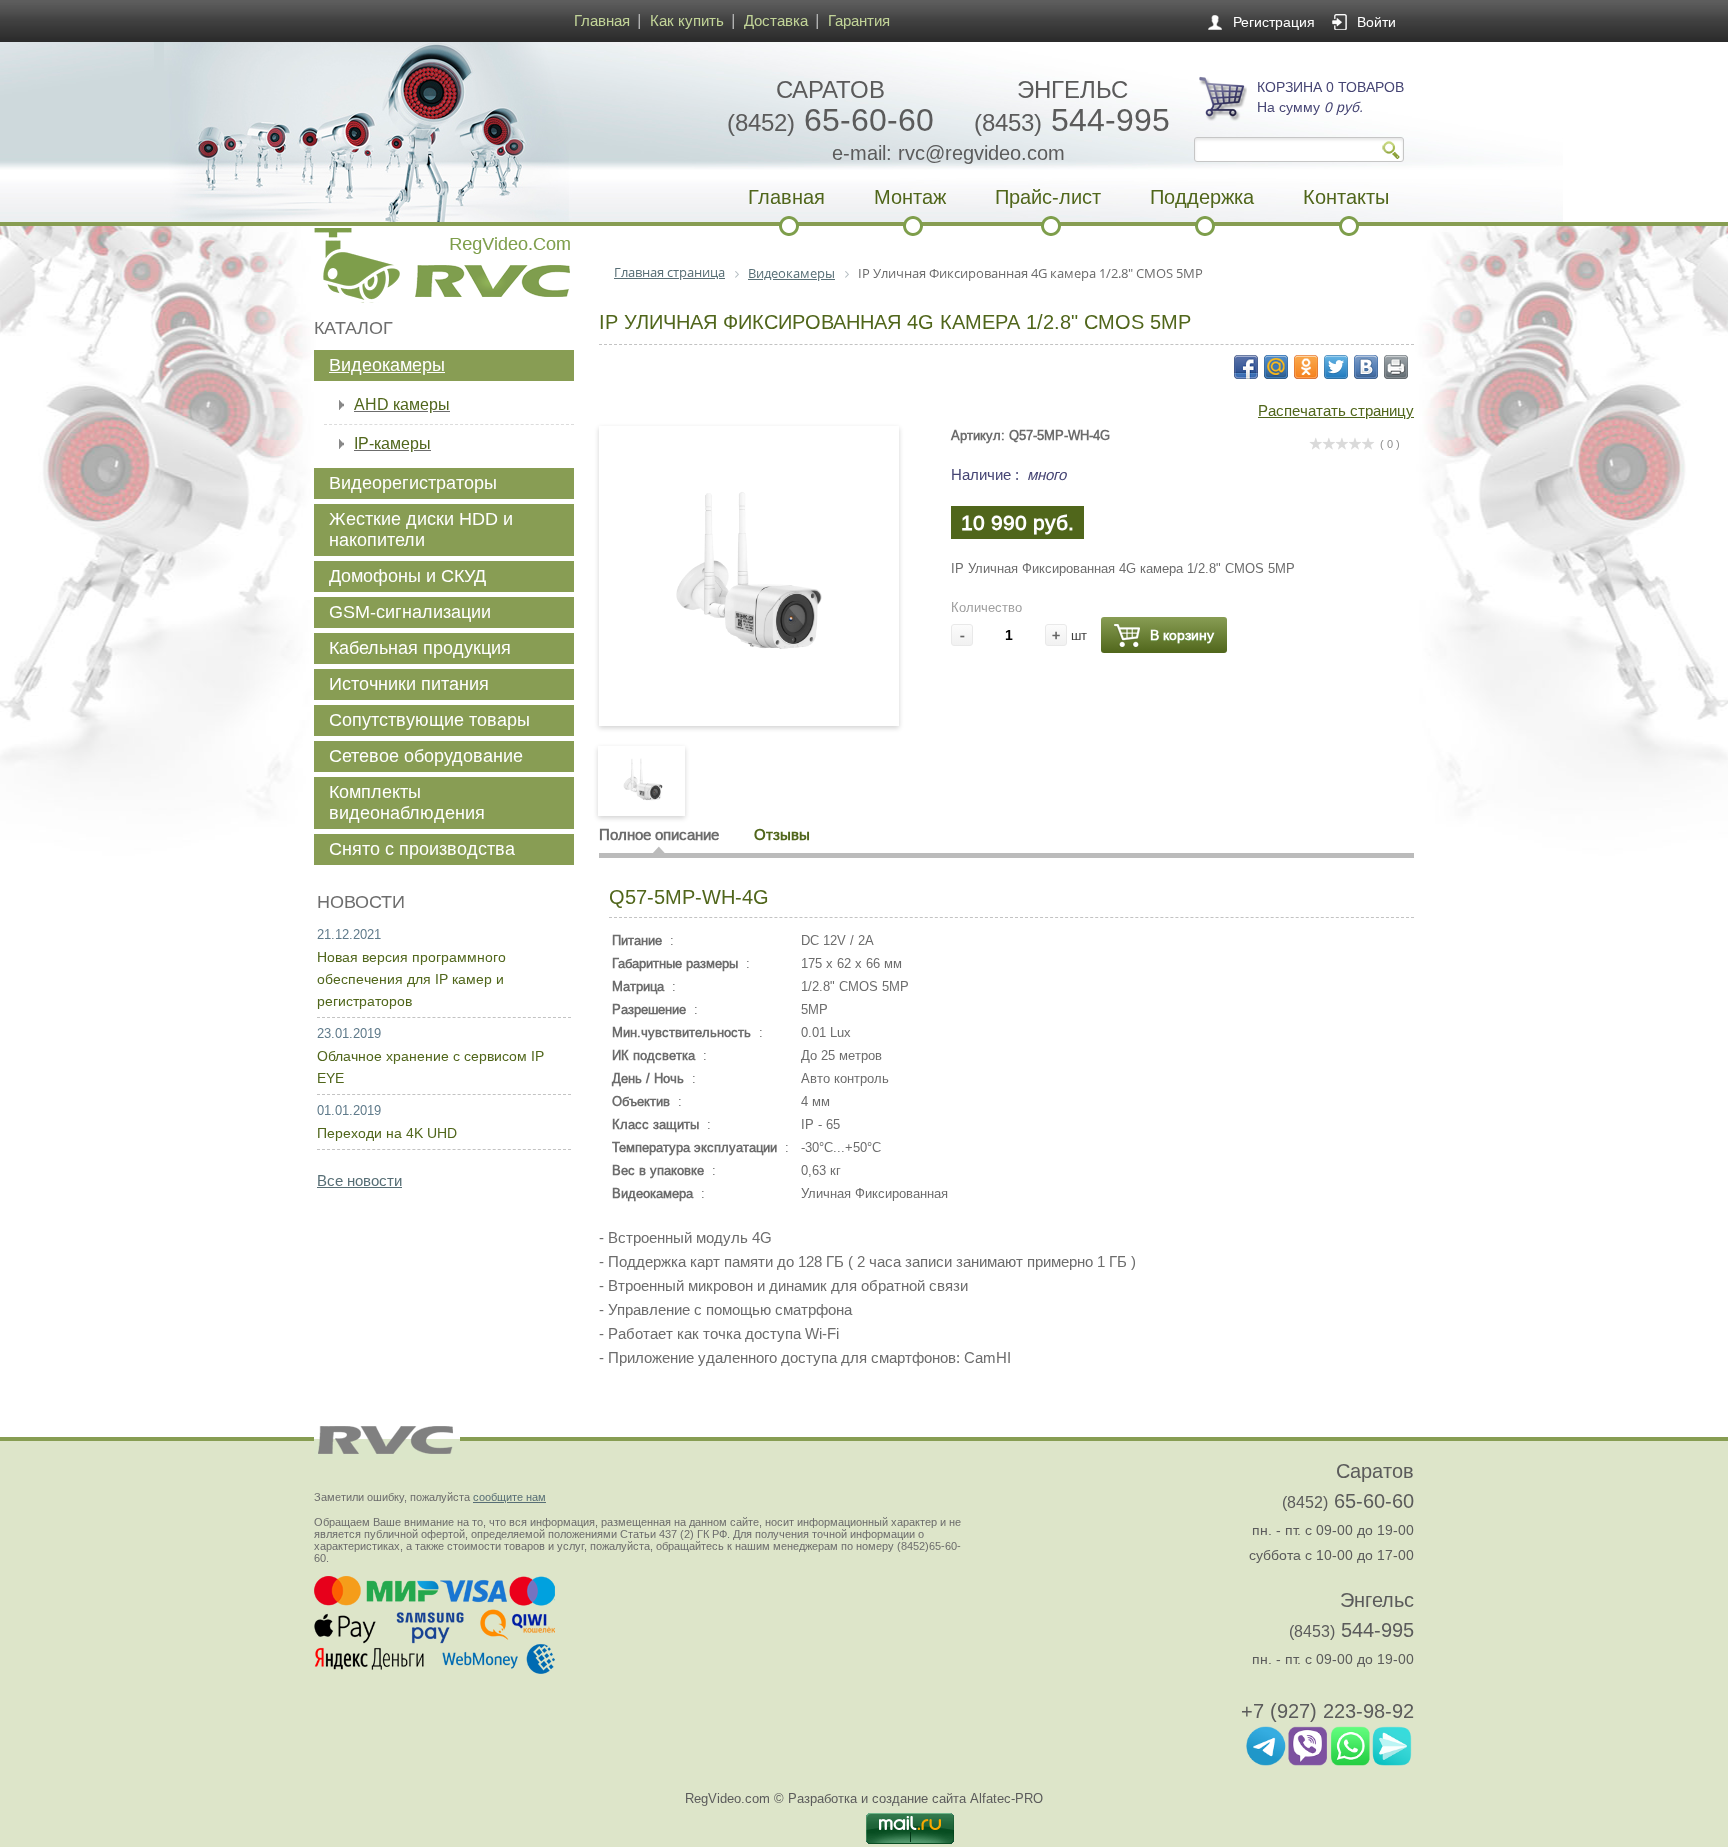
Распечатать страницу (1336, 410)
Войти (1376, 22)
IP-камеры (392, 443)
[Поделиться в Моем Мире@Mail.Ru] (1276, 367)
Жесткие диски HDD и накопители (421, 529)
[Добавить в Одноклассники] (1306, 367)
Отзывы (782, 834)
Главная (602, 20)
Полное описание (659, 834)
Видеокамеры (387, 365)
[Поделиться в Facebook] (1246, 367)
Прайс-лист (1048, 197)
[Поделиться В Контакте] (1366, 367)
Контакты (1346, 197)
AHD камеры (402, 404)
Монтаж (910, 197)
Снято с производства (422, 849)
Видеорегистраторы (413, 483)
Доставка (776, 20)
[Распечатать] (1396, 367)
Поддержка (1202, 197)
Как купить (687, 20)
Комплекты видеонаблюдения (407, 802)
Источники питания (409, 684)
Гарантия (859, 20)
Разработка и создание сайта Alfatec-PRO (915, 1798)
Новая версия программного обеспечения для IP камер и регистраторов (411, 979)
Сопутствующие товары (429, 720)
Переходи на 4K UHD (387, 1133)
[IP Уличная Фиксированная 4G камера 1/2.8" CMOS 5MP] (749, 683)
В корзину (1182, 635)
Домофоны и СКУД (407, 576)
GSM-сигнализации (410, 612)
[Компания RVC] (439, 132)
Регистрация (1274, 22)
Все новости (359, 1180)
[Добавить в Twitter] (1336, 367)
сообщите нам (509, 1497)
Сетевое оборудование (426, 756)
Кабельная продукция (420, 648)
